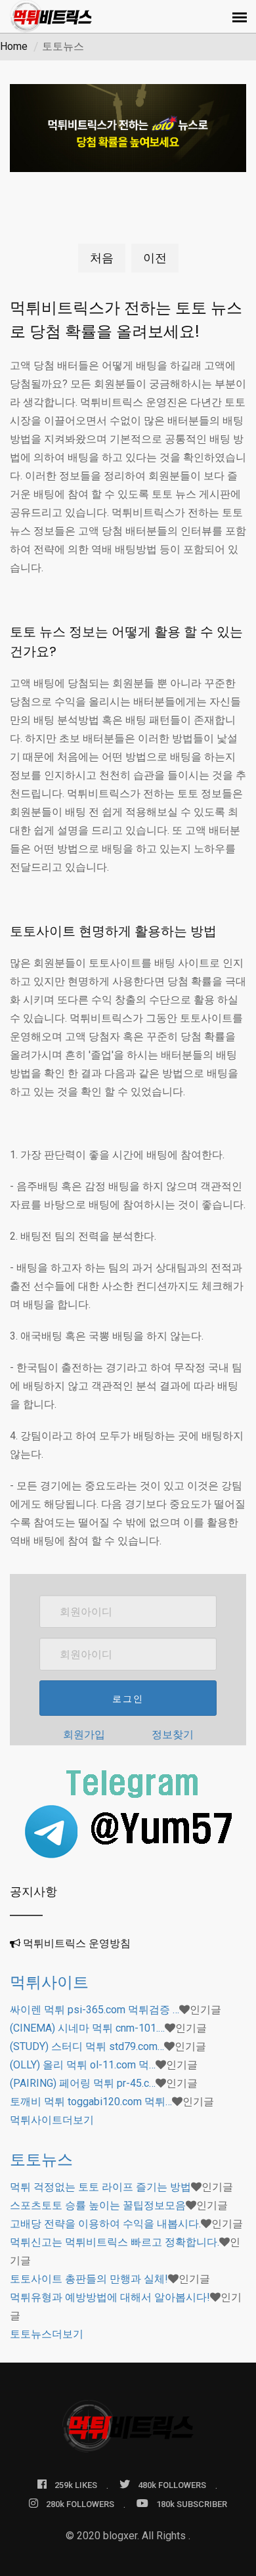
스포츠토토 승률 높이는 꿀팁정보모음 (98, 2205)
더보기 (52, 2120)
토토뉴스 (41, 2159)
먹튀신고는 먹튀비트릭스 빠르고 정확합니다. (115, 2242)
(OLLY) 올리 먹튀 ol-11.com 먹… (83, 2065)
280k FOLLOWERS (80, 2504)
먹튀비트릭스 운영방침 (77, 1943)
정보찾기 (173, 1735)
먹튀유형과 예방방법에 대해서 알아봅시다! (110, 2297)
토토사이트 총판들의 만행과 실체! (89, 2279)
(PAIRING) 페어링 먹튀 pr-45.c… (83, 2083)
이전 (155, 258)
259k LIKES (76, 2485)
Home (14, 46)
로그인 (128, 1699)
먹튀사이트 (49, 1982)
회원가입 (84, 1735)
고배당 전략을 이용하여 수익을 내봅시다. (105, 2224)
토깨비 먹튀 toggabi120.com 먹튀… (91, 2102)
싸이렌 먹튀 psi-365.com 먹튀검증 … (95, 2010)
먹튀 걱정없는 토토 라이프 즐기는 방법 (100, 2187)
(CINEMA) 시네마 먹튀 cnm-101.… (87, 2028)
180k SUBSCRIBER (192, 2504)
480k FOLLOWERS (172, 2485)
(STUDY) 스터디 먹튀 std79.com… (87, 2046)
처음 (102, 258)
